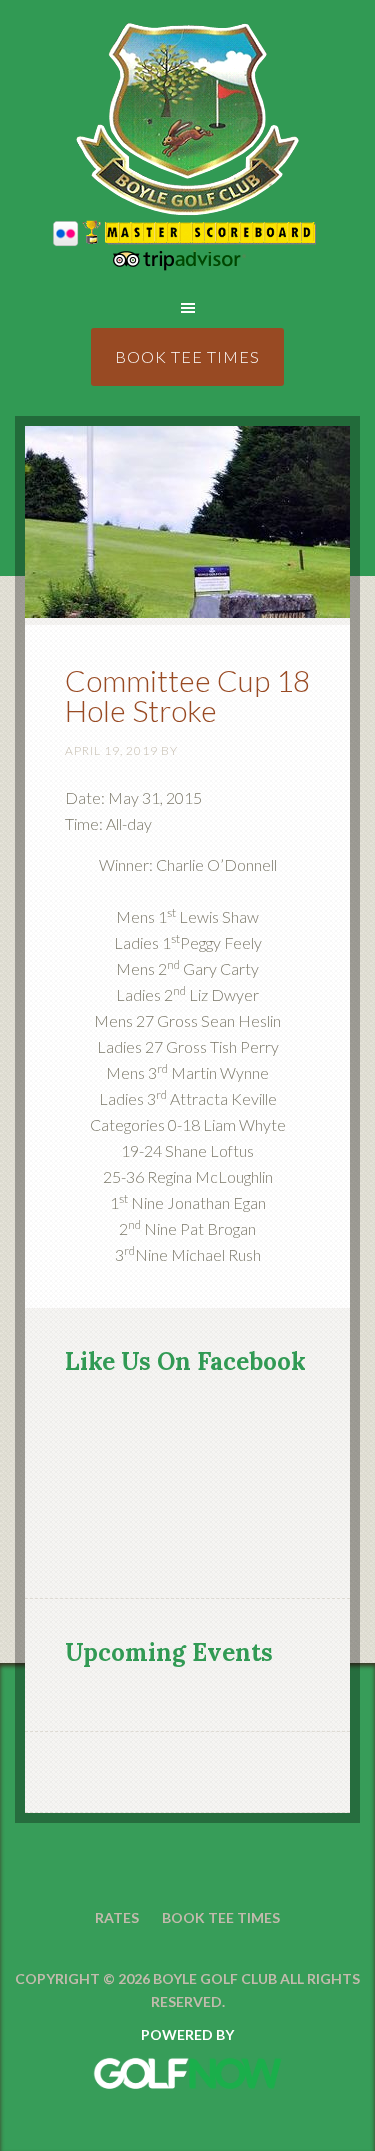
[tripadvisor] (188, 264)
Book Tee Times (187, 356)
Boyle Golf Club (187, 120)
